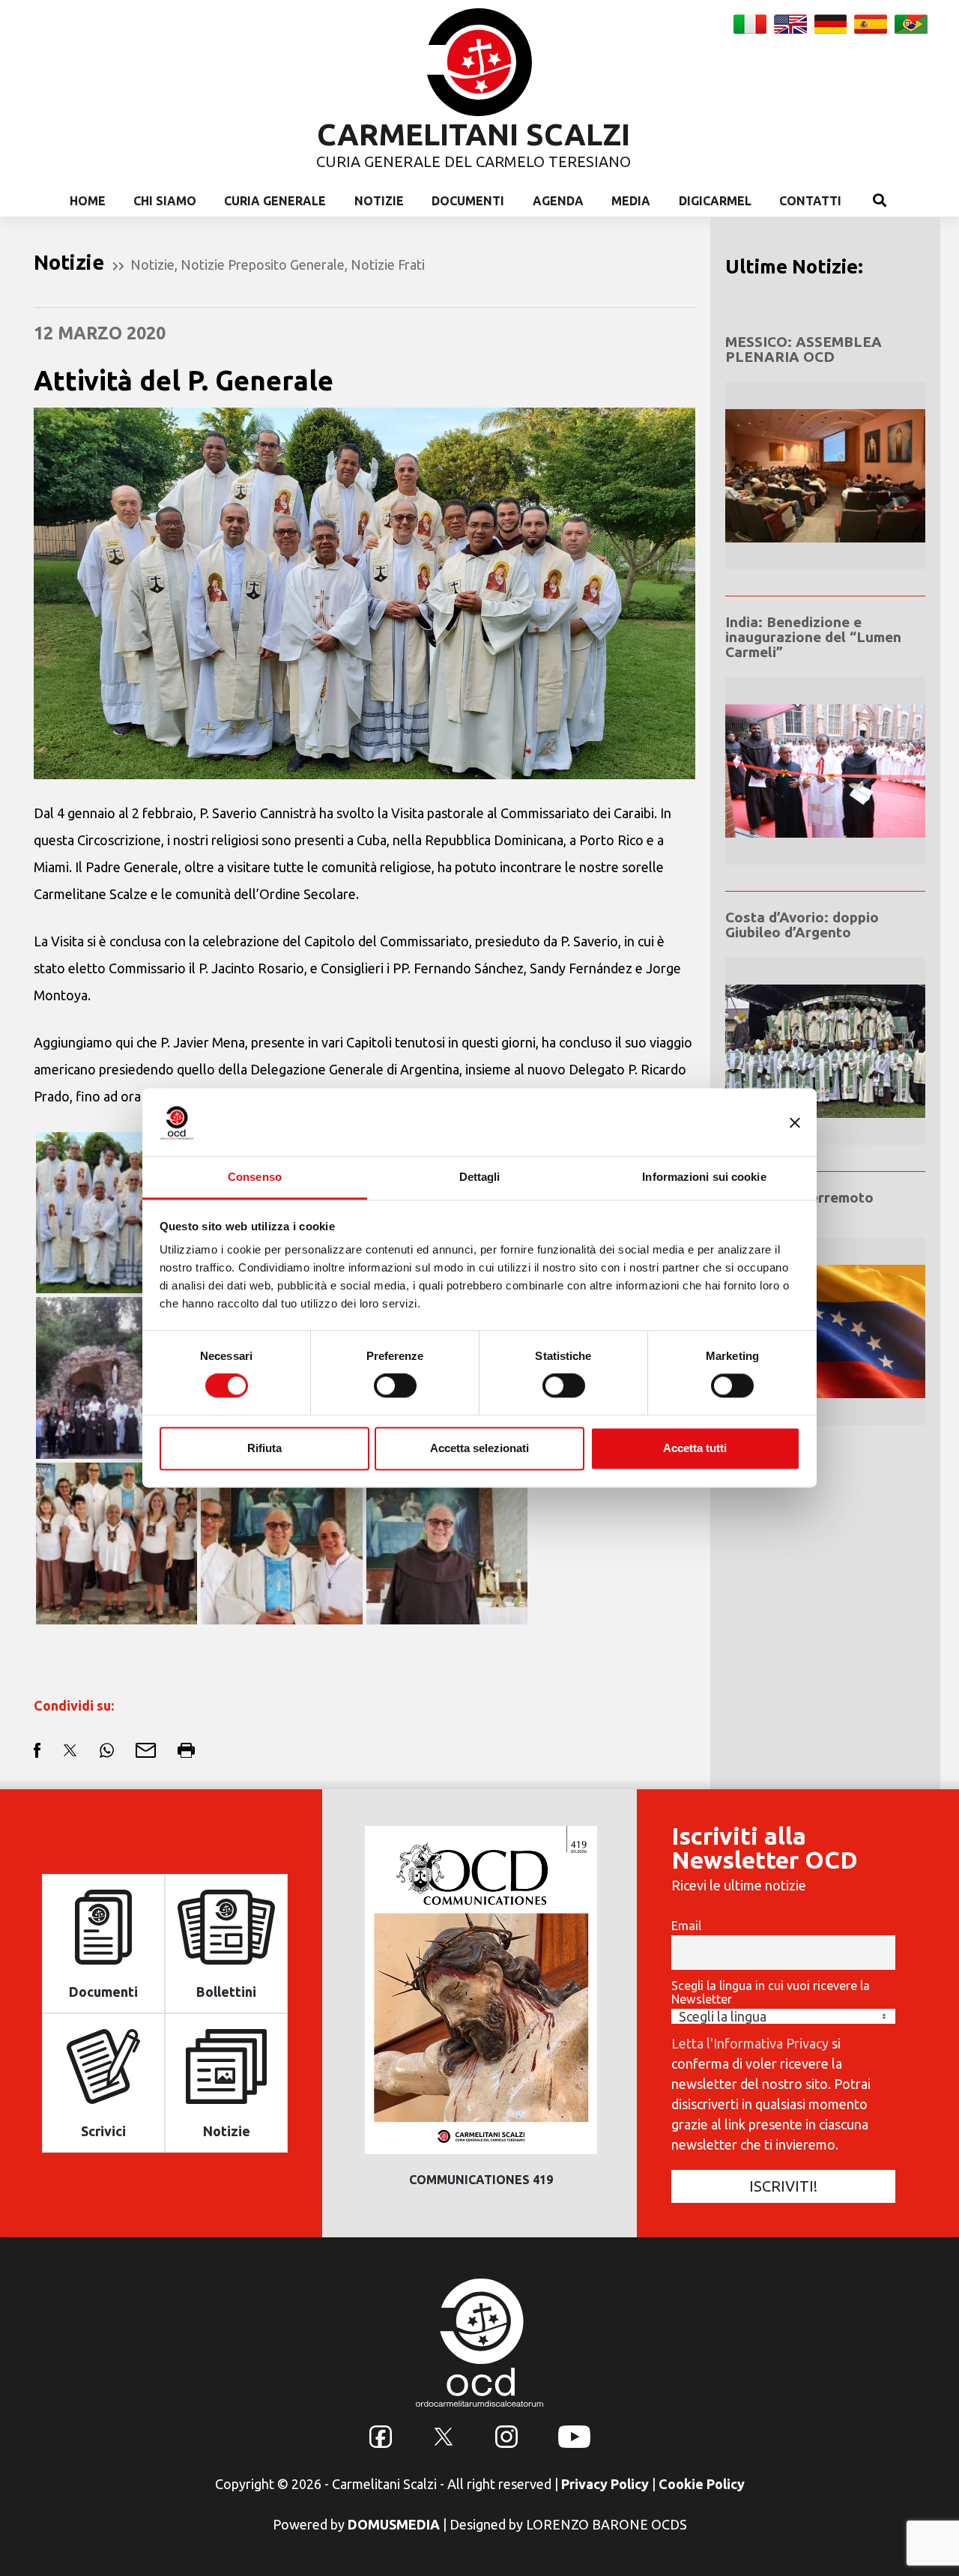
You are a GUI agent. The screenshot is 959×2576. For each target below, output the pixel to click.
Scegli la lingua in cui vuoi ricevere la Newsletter (771, 1992)
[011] (117, 1211)
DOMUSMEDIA (394, 2524)
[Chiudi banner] (795, 1122)
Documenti (468, 201)
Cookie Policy (702, 2484)
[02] (282, 1542)
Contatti (810, 201)
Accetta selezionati (479, 1448)
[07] (117, 1376)
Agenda (558, 201)
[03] (117, 1542)
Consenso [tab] (255, 1177)
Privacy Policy (605, 2484)
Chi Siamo (165, 201)
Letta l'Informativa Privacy (750, 2043)
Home (88, 201)
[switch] (395, 1386)
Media (631, 201)
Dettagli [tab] (480, 1177)
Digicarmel (715, 201)
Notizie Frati (388, 264)
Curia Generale (275, 201)
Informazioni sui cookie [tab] (704, 1177)
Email (686, 1926)
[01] (447, 1542)
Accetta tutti (695, 1448)
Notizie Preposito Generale (263, 264)
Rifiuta (264, 1448)
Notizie (379, 201)
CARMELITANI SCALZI (474, 134)
